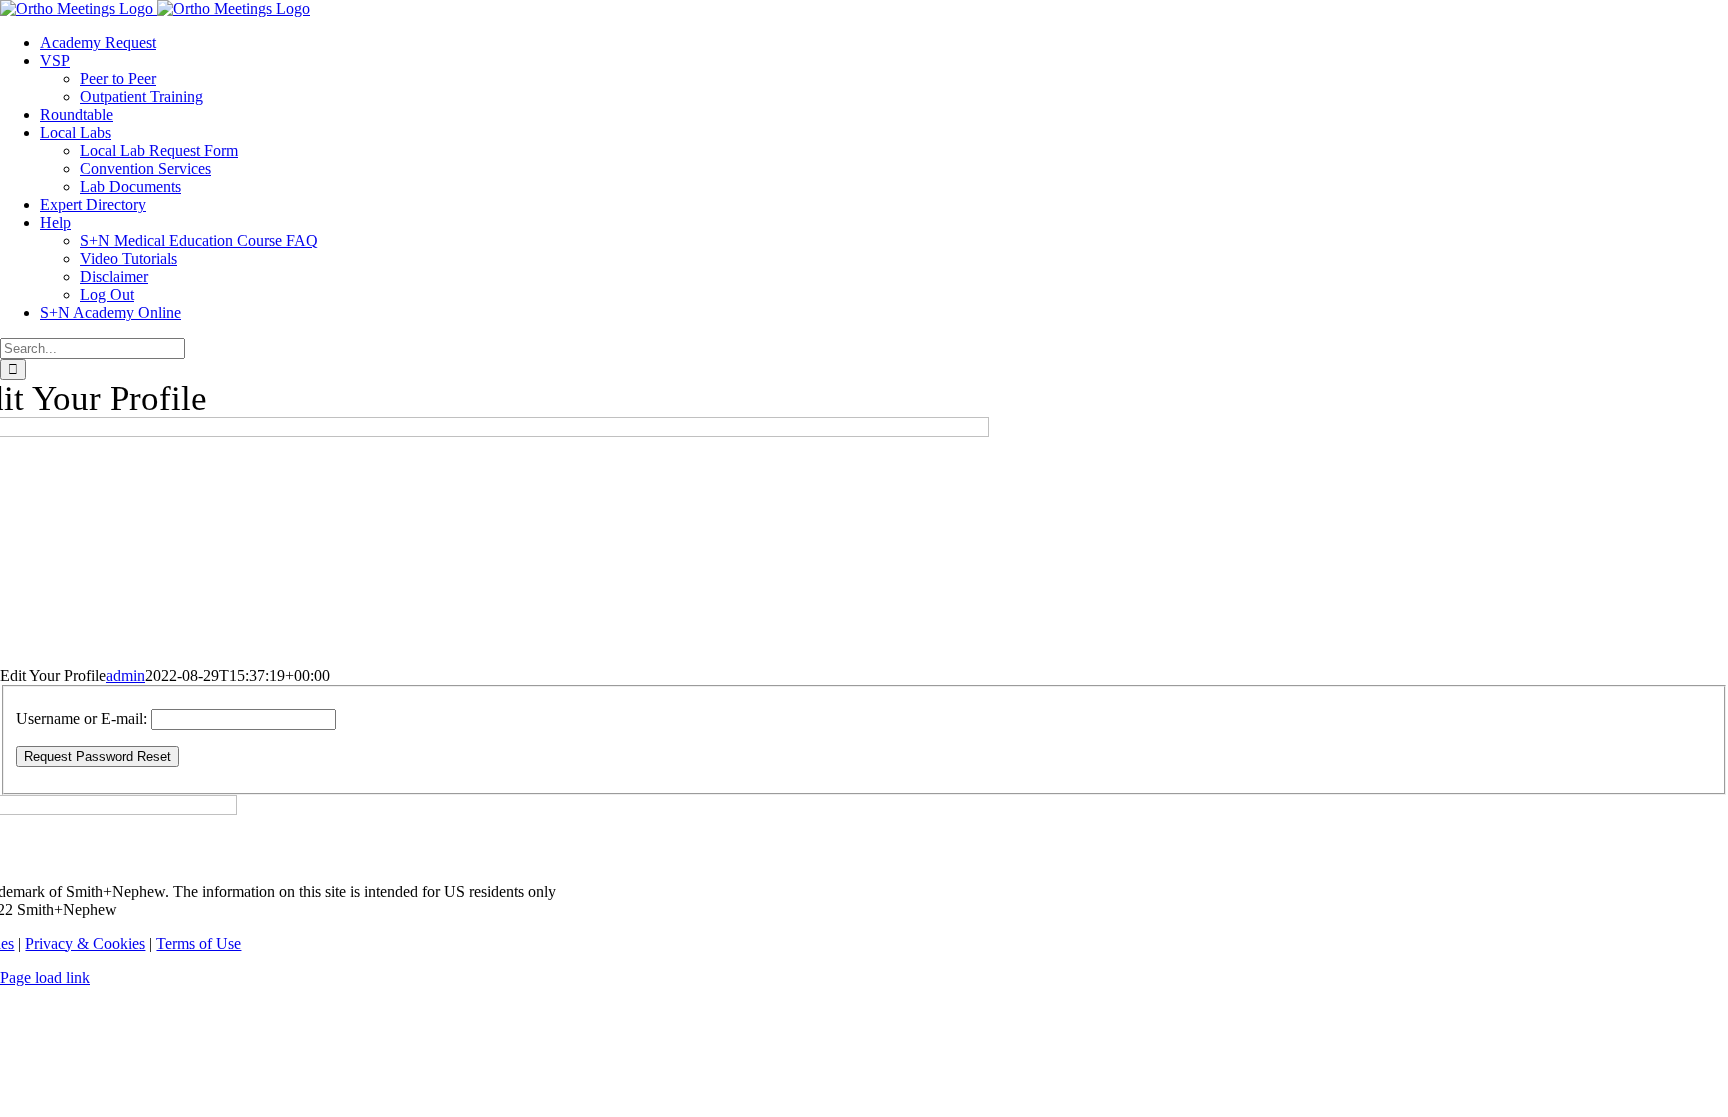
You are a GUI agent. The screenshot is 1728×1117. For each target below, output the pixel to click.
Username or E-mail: (81, 718)
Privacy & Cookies (85, 943)
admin (125, 675)
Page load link (45, 977)
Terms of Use (198, 943)
